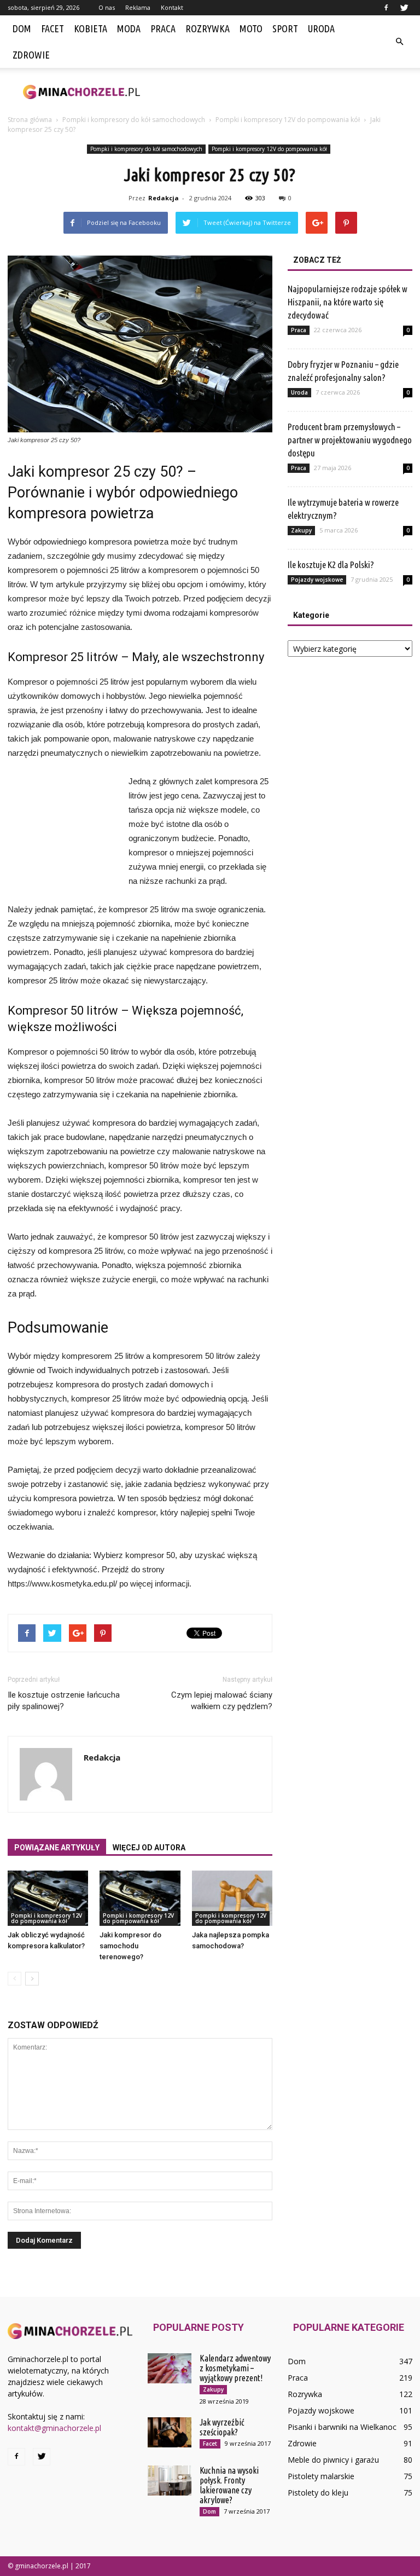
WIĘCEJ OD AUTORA (149, 1848)
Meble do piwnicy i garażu (333, 2460)
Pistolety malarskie (321, 2476)
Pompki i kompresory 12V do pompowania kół (269, 149)
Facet (52, 28)
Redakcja (164, 198)
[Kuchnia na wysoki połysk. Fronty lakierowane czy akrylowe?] (170, 2481)
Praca (163, 28)
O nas (107, 7)
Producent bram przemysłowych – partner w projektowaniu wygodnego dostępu (350, 440)
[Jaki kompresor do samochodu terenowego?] (140, 1898)
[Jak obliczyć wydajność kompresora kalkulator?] (48, 1898)
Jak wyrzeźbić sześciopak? (222, 2427)
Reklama (138, 7)
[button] (399, 42)
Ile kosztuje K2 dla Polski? (331, 565)
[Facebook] (386, 8)
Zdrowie (31, 55)
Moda (129, 28)
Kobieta (91, 28)
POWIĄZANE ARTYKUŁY (57, 1848)
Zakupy (301, 530)
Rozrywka (208, 28)
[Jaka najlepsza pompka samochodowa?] (232, 1898)
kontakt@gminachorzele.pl (54, 2428)
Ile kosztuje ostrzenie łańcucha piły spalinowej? (64, 1701)
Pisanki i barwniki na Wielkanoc (342, 2427)
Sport (285, 28)
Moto (251, 28)
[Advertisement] (284, 92)
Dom (22, 28)
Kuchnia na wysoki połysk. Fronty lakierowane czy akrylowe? (229, 2485)
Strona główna (30, 120)
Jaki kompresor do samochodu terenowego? (130, 1946)
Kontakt (172, 7)
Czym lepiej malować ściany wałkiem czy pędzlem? (222, 1701)
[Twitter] (404, 8)
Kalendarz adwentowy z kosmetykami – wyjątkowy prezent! (235, 2368)
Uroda (321, 28)
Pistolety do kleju (318, 2493)
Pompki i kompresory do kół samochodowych (146, 149)
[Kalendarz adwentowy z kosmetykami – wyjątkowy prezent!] (170, 2368)
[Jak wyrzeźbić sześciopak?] (170, 2432)
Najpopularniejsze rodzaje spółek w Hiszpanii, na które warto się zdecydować (348, 302)
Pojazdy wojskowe (317, 580)
